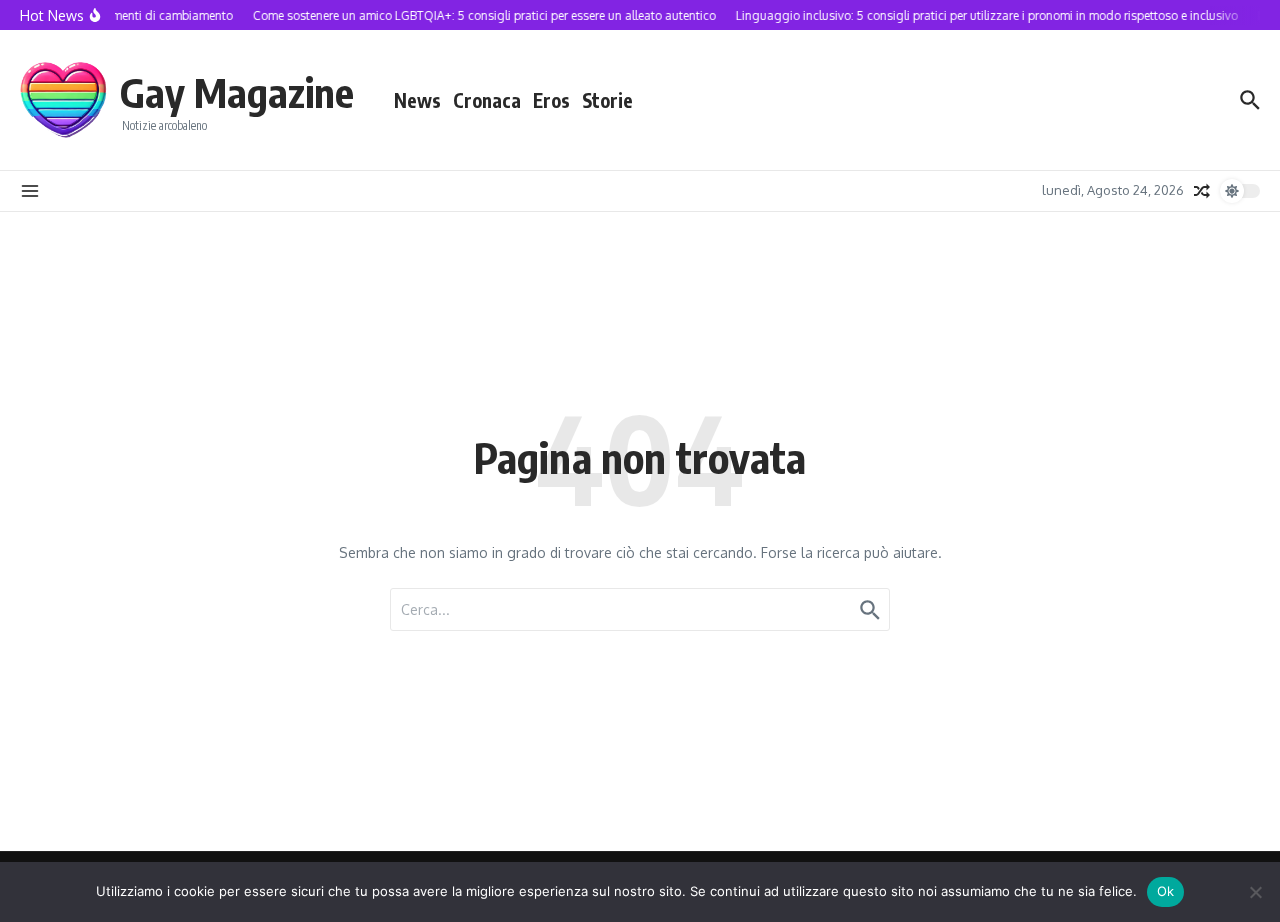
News (417, 100)
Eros (551, 100)
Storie (607, 100)
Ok (1166, 891)
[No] (1255, 892)
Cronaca (487, 100)
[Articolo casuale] (1202, 191)
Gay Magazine (237, 92)
